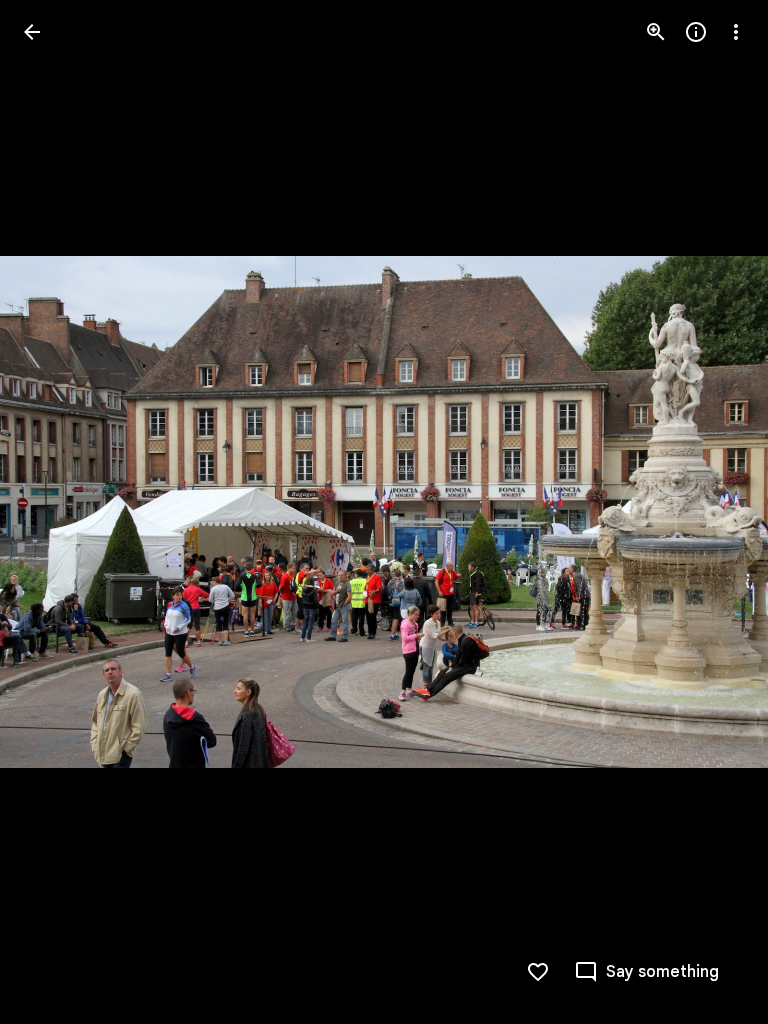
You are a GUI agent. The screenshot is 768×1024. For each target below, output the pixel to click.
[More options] (736, 32)
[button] (56, 512)
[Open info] (696, 32)
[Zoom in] (656, 32)
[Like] (538, 972)
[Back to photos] (32, 32)
